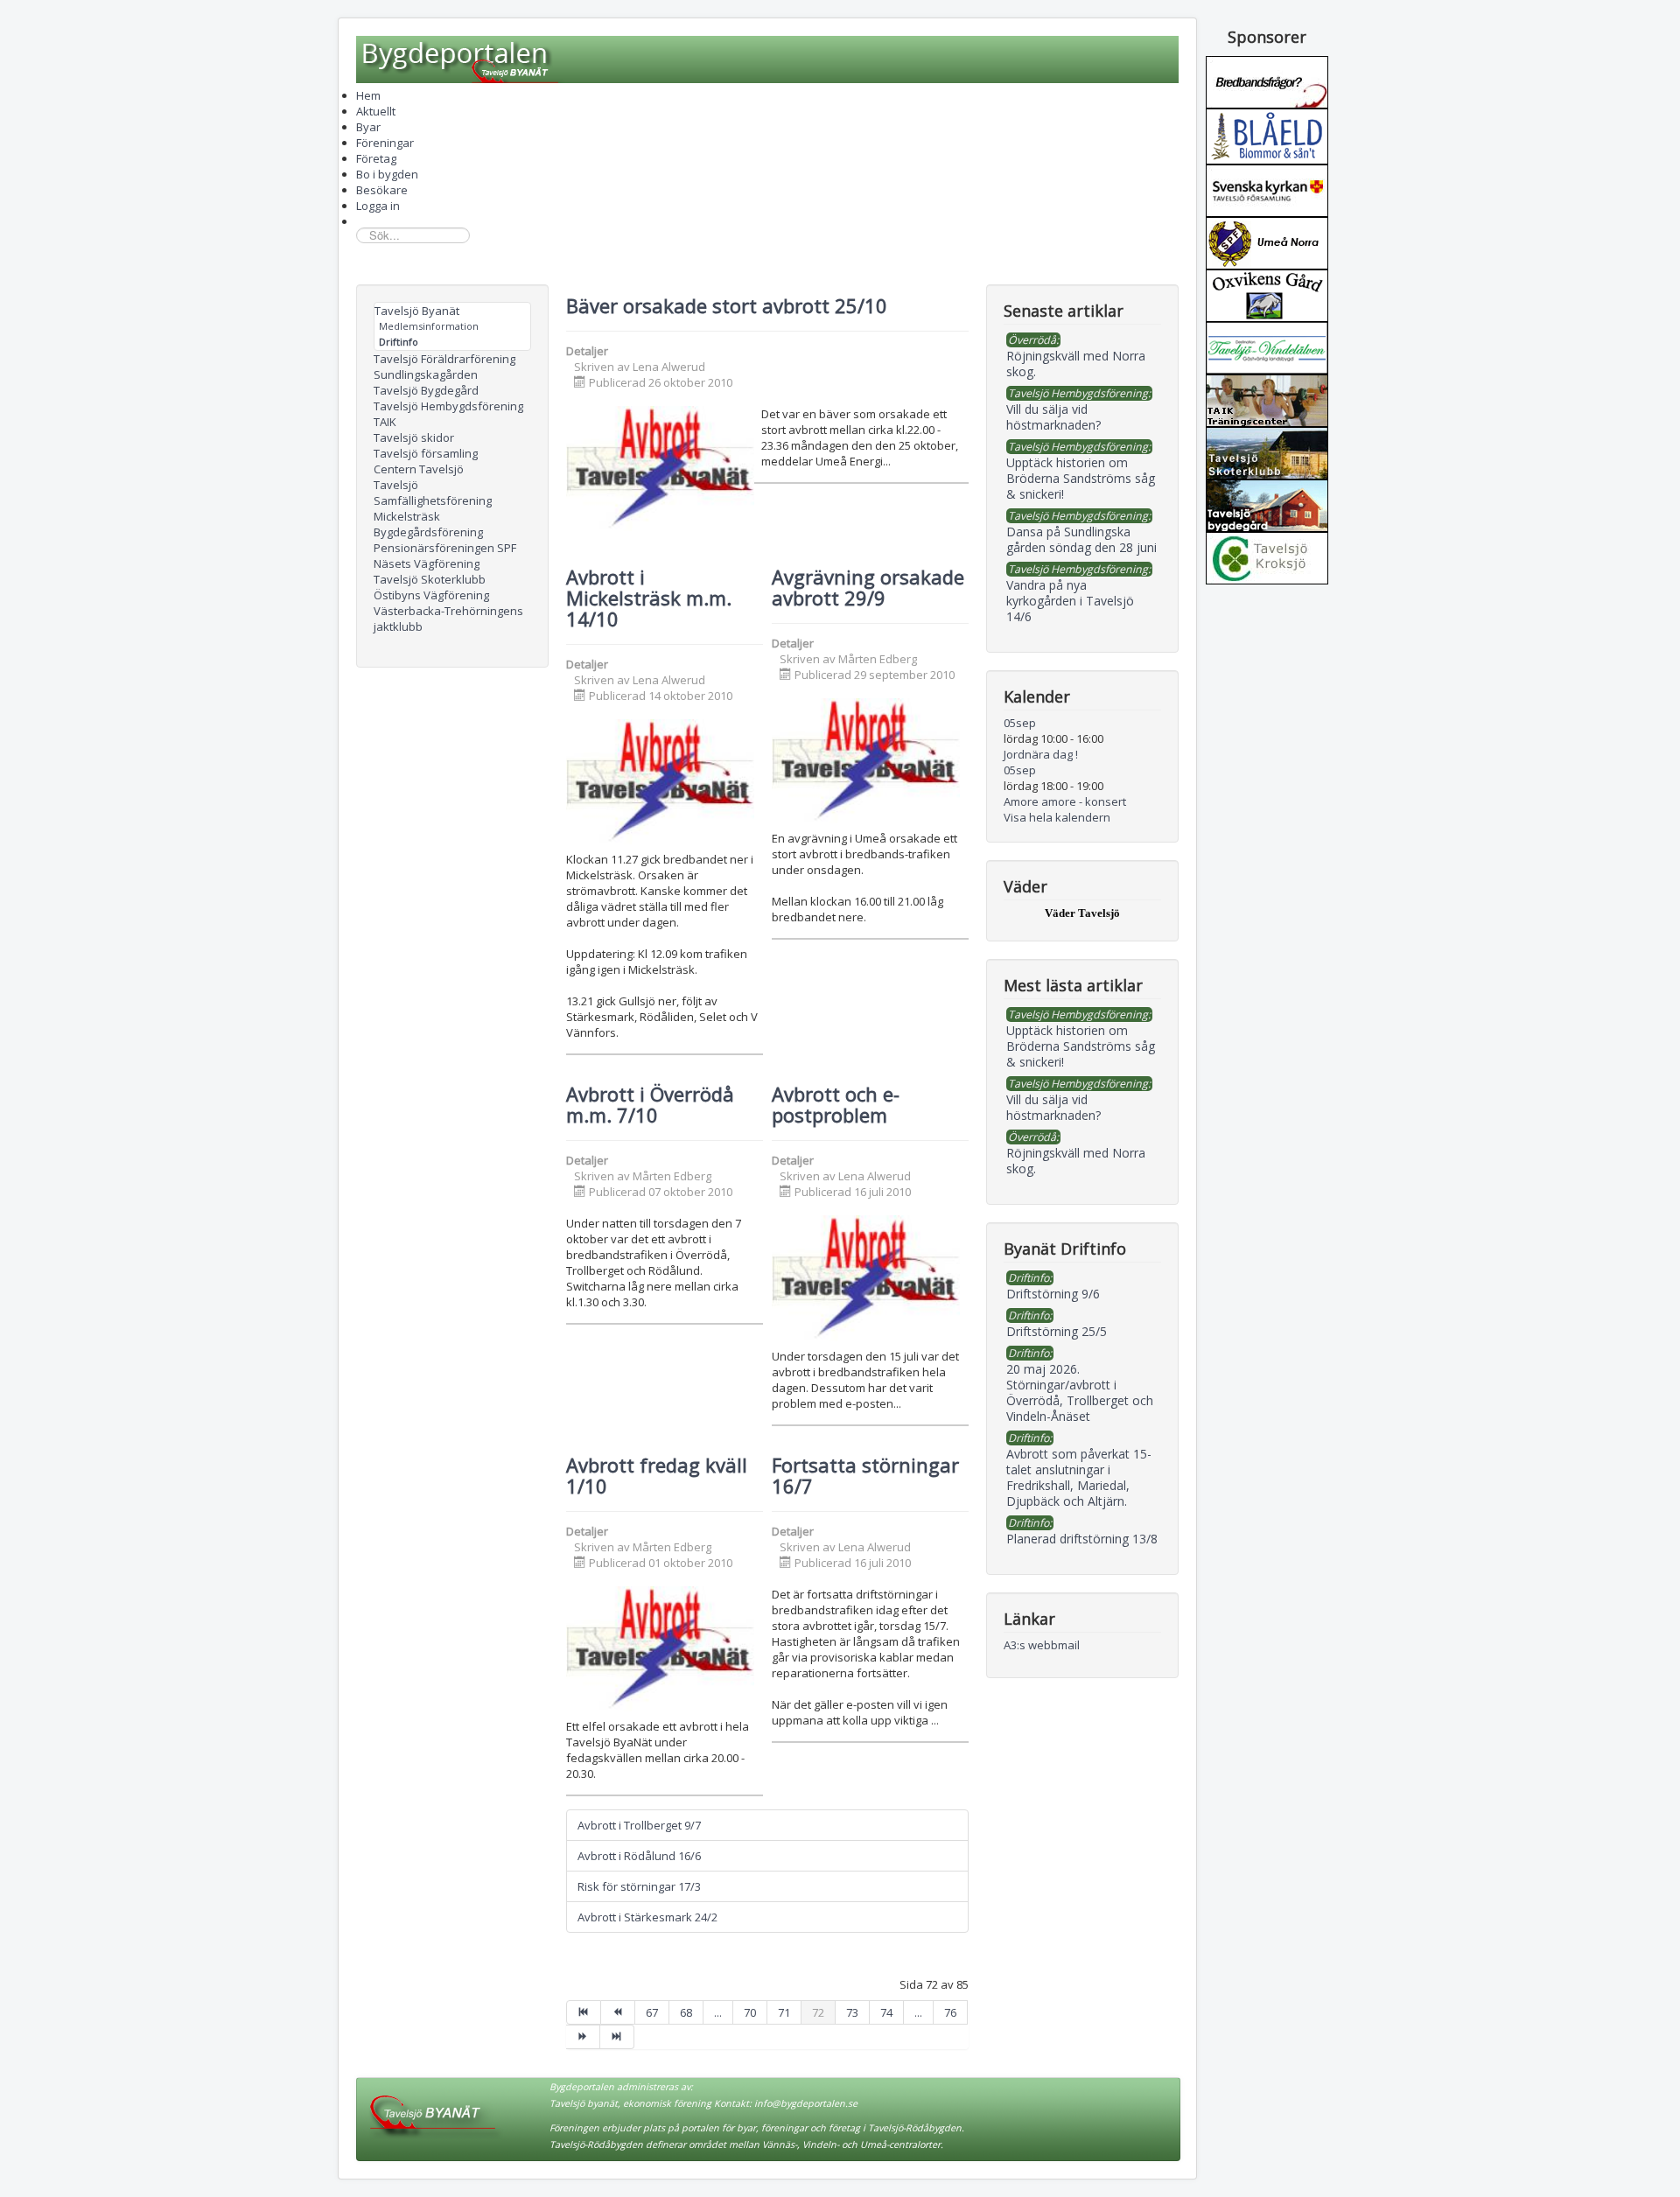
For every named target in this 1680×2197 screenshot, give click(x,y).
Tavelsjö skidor (414, 437)
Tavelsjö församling (426, 453)
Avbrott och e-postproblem (836, 1104)
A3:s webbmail (1042, 1645)
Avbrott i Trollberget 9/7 (639, 1825)
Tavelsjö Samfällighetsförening (433, 493)
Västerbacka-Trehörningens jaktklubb (448, 619)
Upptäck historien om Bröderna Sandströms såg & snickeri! (1081, 1046)
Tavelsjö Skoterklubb (430, 579)
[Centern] (1267, 556)
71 (784, 2012)
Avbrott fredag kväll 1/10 (657, 1475)
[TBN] (1267, 80)
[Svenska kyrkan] (1267, 189)
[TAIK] (1267, 399)
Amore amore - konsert (1065, 801)
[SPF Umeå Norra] (1267, 241)
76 (950, 2012)
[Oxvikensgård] (1267, 294)
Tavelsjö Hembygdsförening (448, 406)
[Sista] (617, 2037)
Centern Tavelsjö (419, 469)
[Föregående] (618, 2012)
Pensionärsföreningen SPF (445, 548)
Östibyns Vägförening (431, 595)
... (718, 2012)
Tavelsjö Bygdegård (426, 390)
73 (852, 2012)
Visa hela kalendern (1057, 817)
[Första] (584, 2012)
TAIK (385, 422)
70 (750, 2012)
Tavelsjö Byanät (417, 311)
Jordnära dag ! (1041, 754)
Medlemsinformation (429, 326)
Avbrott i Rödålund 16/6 (639, 1856)
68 (686, 2012)
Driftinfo (399, 342)
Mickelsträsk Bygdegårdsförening (428, 524)
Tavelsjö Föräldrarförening (444, 359)
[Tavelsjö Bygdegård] (1267, 504)
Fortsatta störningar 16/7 (865, 1475)
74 (886, 2012)
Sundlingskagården (426, 374)
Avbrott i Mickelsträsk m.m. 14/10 (649, 598)
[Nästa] (583, 2037)
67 (652, 2012)
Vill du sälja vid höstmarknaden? (1053, 1107)
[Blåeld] (1267, 135)
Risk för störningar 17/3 (639, 1886)
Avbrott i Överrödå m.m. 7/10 (650, 1104)
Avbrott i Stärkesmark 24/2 (647, 1917)
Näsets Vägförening (427, 563)
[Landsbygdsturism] (1267, 346)
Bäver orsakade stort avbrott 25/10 (727, 305)
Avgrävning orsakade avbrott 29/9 (868, 587)
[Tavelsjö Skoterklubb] (1267, 451)
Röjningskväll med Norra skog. (1076, 1161)
